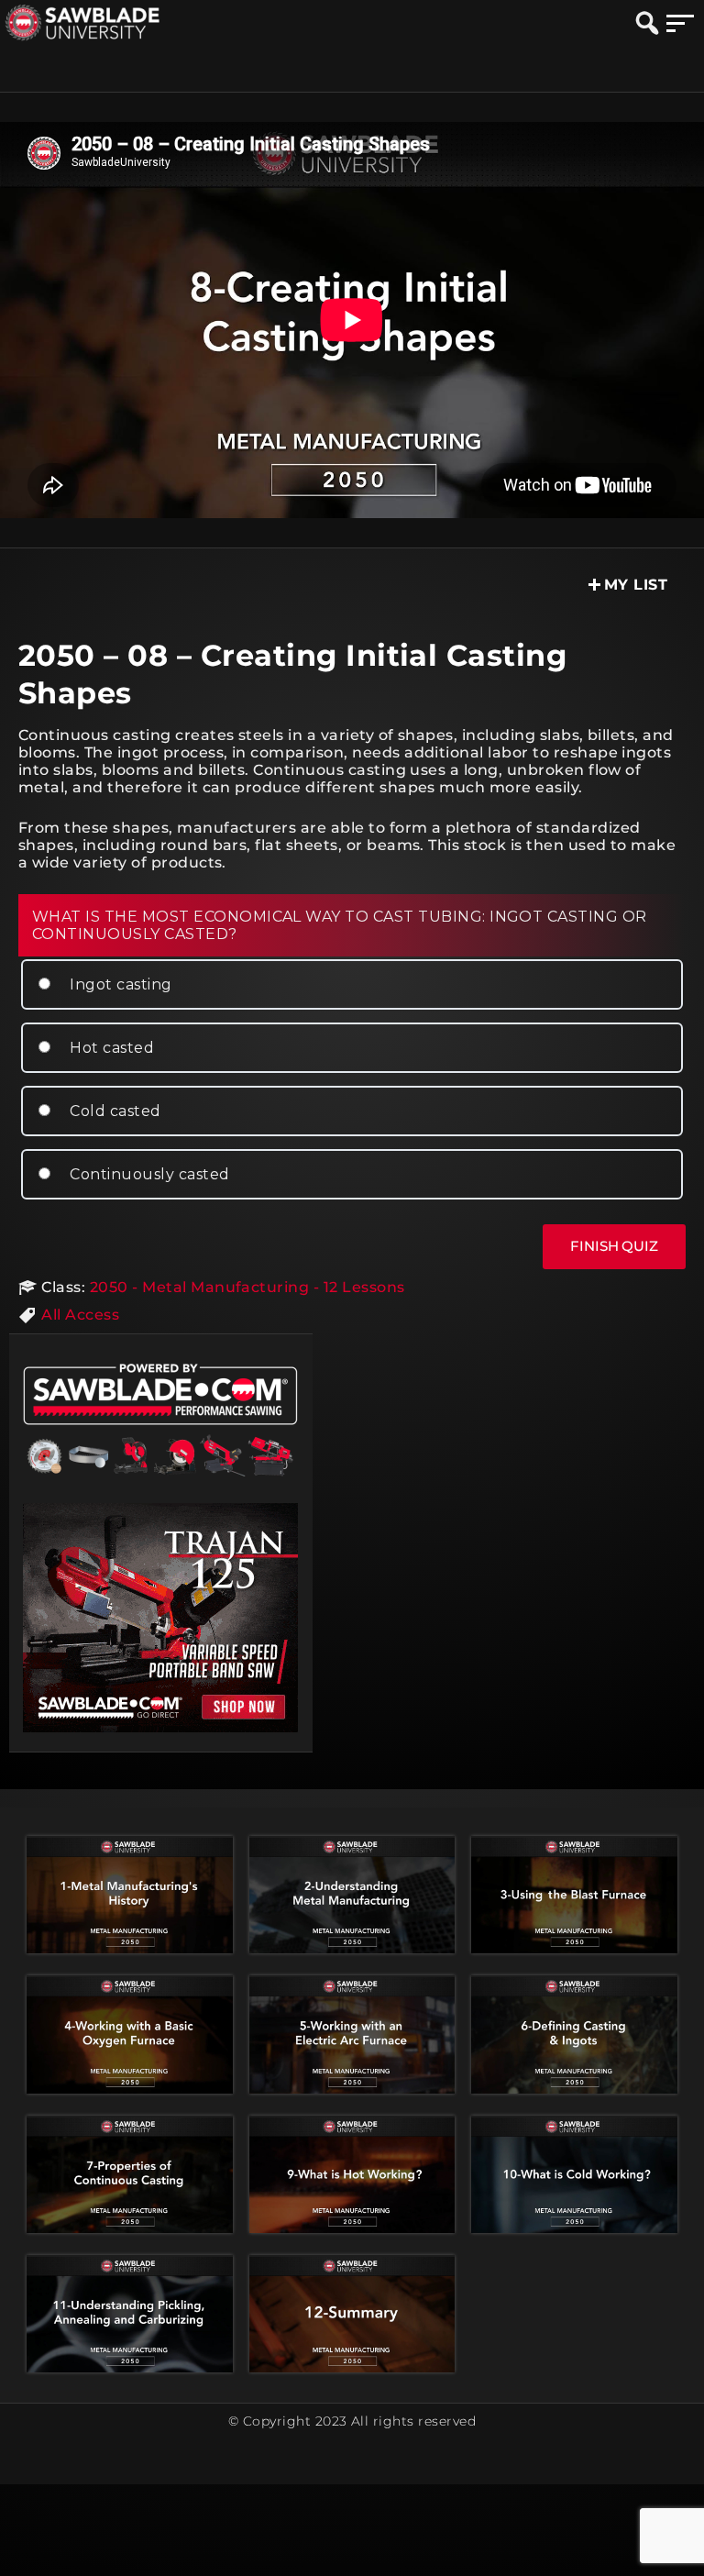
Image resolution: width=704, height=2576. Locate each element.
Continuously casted (148, 1174)
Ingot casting (119, 984)
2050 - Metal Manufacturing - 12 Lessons (247, 1287)
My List (636, 585)
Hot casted (110, 1048)
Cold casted (114, 1111)
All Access (80, 1315)
